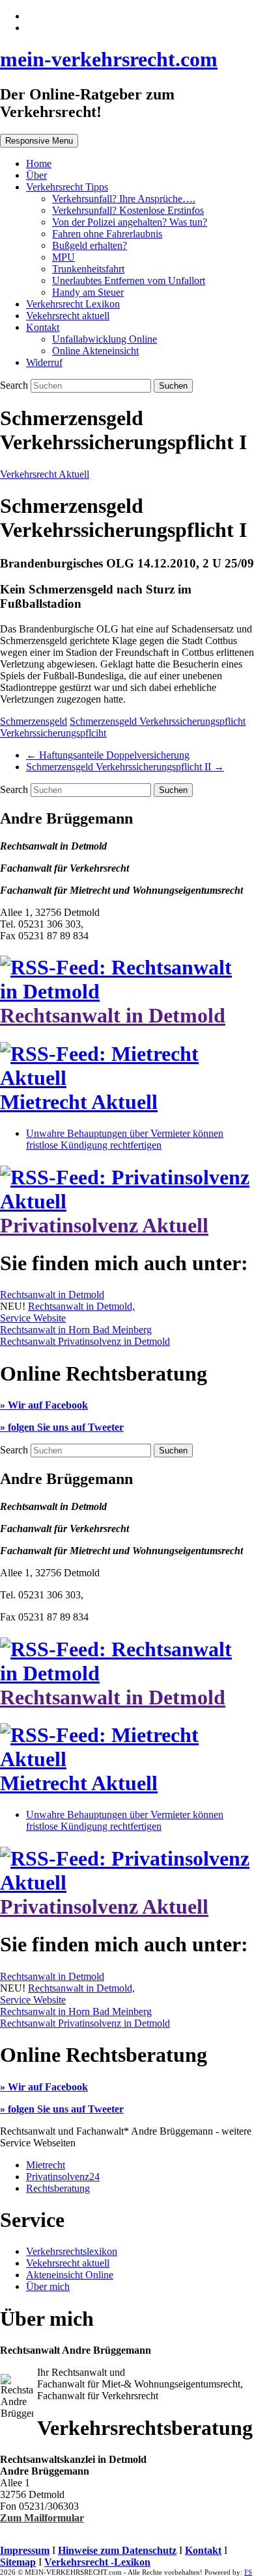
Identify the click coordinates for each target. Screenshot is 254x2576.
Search (15, 385)
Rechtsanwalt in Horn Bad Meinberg (76, 1330)
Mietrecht (46, 2165)
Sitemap (18, 2562)
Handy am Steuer (88, 292)
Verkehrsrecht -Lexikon (97, 2562)
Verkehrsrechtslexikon (72, 2251)
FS (248, 2572)
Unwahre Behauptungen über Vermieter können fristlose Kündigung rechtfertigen (125, 1139)
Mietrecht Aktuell (79, 1102)
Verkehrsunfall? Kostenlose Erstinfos (128, 210)
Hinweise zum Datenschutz (117, 2550)
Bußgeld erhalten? (90, 245)
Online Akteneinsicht (95, 351)
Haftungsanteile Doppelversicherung (108, 755)
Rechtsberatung (58, 2188)
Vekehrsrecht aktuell (68, 316)
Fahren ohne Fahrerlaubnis (107, 234)
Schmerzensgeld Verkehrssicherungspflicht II (125, 767)
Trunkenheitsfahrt (88, 269)
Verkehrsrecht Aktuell (45, 474)
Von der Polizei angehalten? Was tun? (130, 222)
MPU (63, 257)
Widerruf (44, 362)
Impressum (25, 2550)
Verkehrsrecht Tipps (67, 187)
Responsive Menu (39, 141)
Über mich (48, 2286)
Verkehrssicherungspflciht (53, 733)
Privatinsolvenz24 (63, 2177)
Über (36, 175)
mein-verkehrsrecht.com (109, 59)
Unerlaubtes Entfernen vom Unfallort (129, 280)
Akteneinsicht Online (70, 2275)
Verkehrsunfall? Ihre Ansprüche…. (124, 199)
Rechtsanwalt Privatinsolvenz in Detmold (85, 1341)
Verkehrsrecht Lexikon (73, 304)
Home (39, 163)
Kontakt (43, 327)
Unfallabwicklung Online (105, 339)
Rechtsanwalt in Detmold (113, 1015)
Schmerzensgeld (34, 721)
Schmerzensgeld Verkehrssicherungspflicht (158, 721)
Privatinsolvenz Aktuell (104, 1225)
